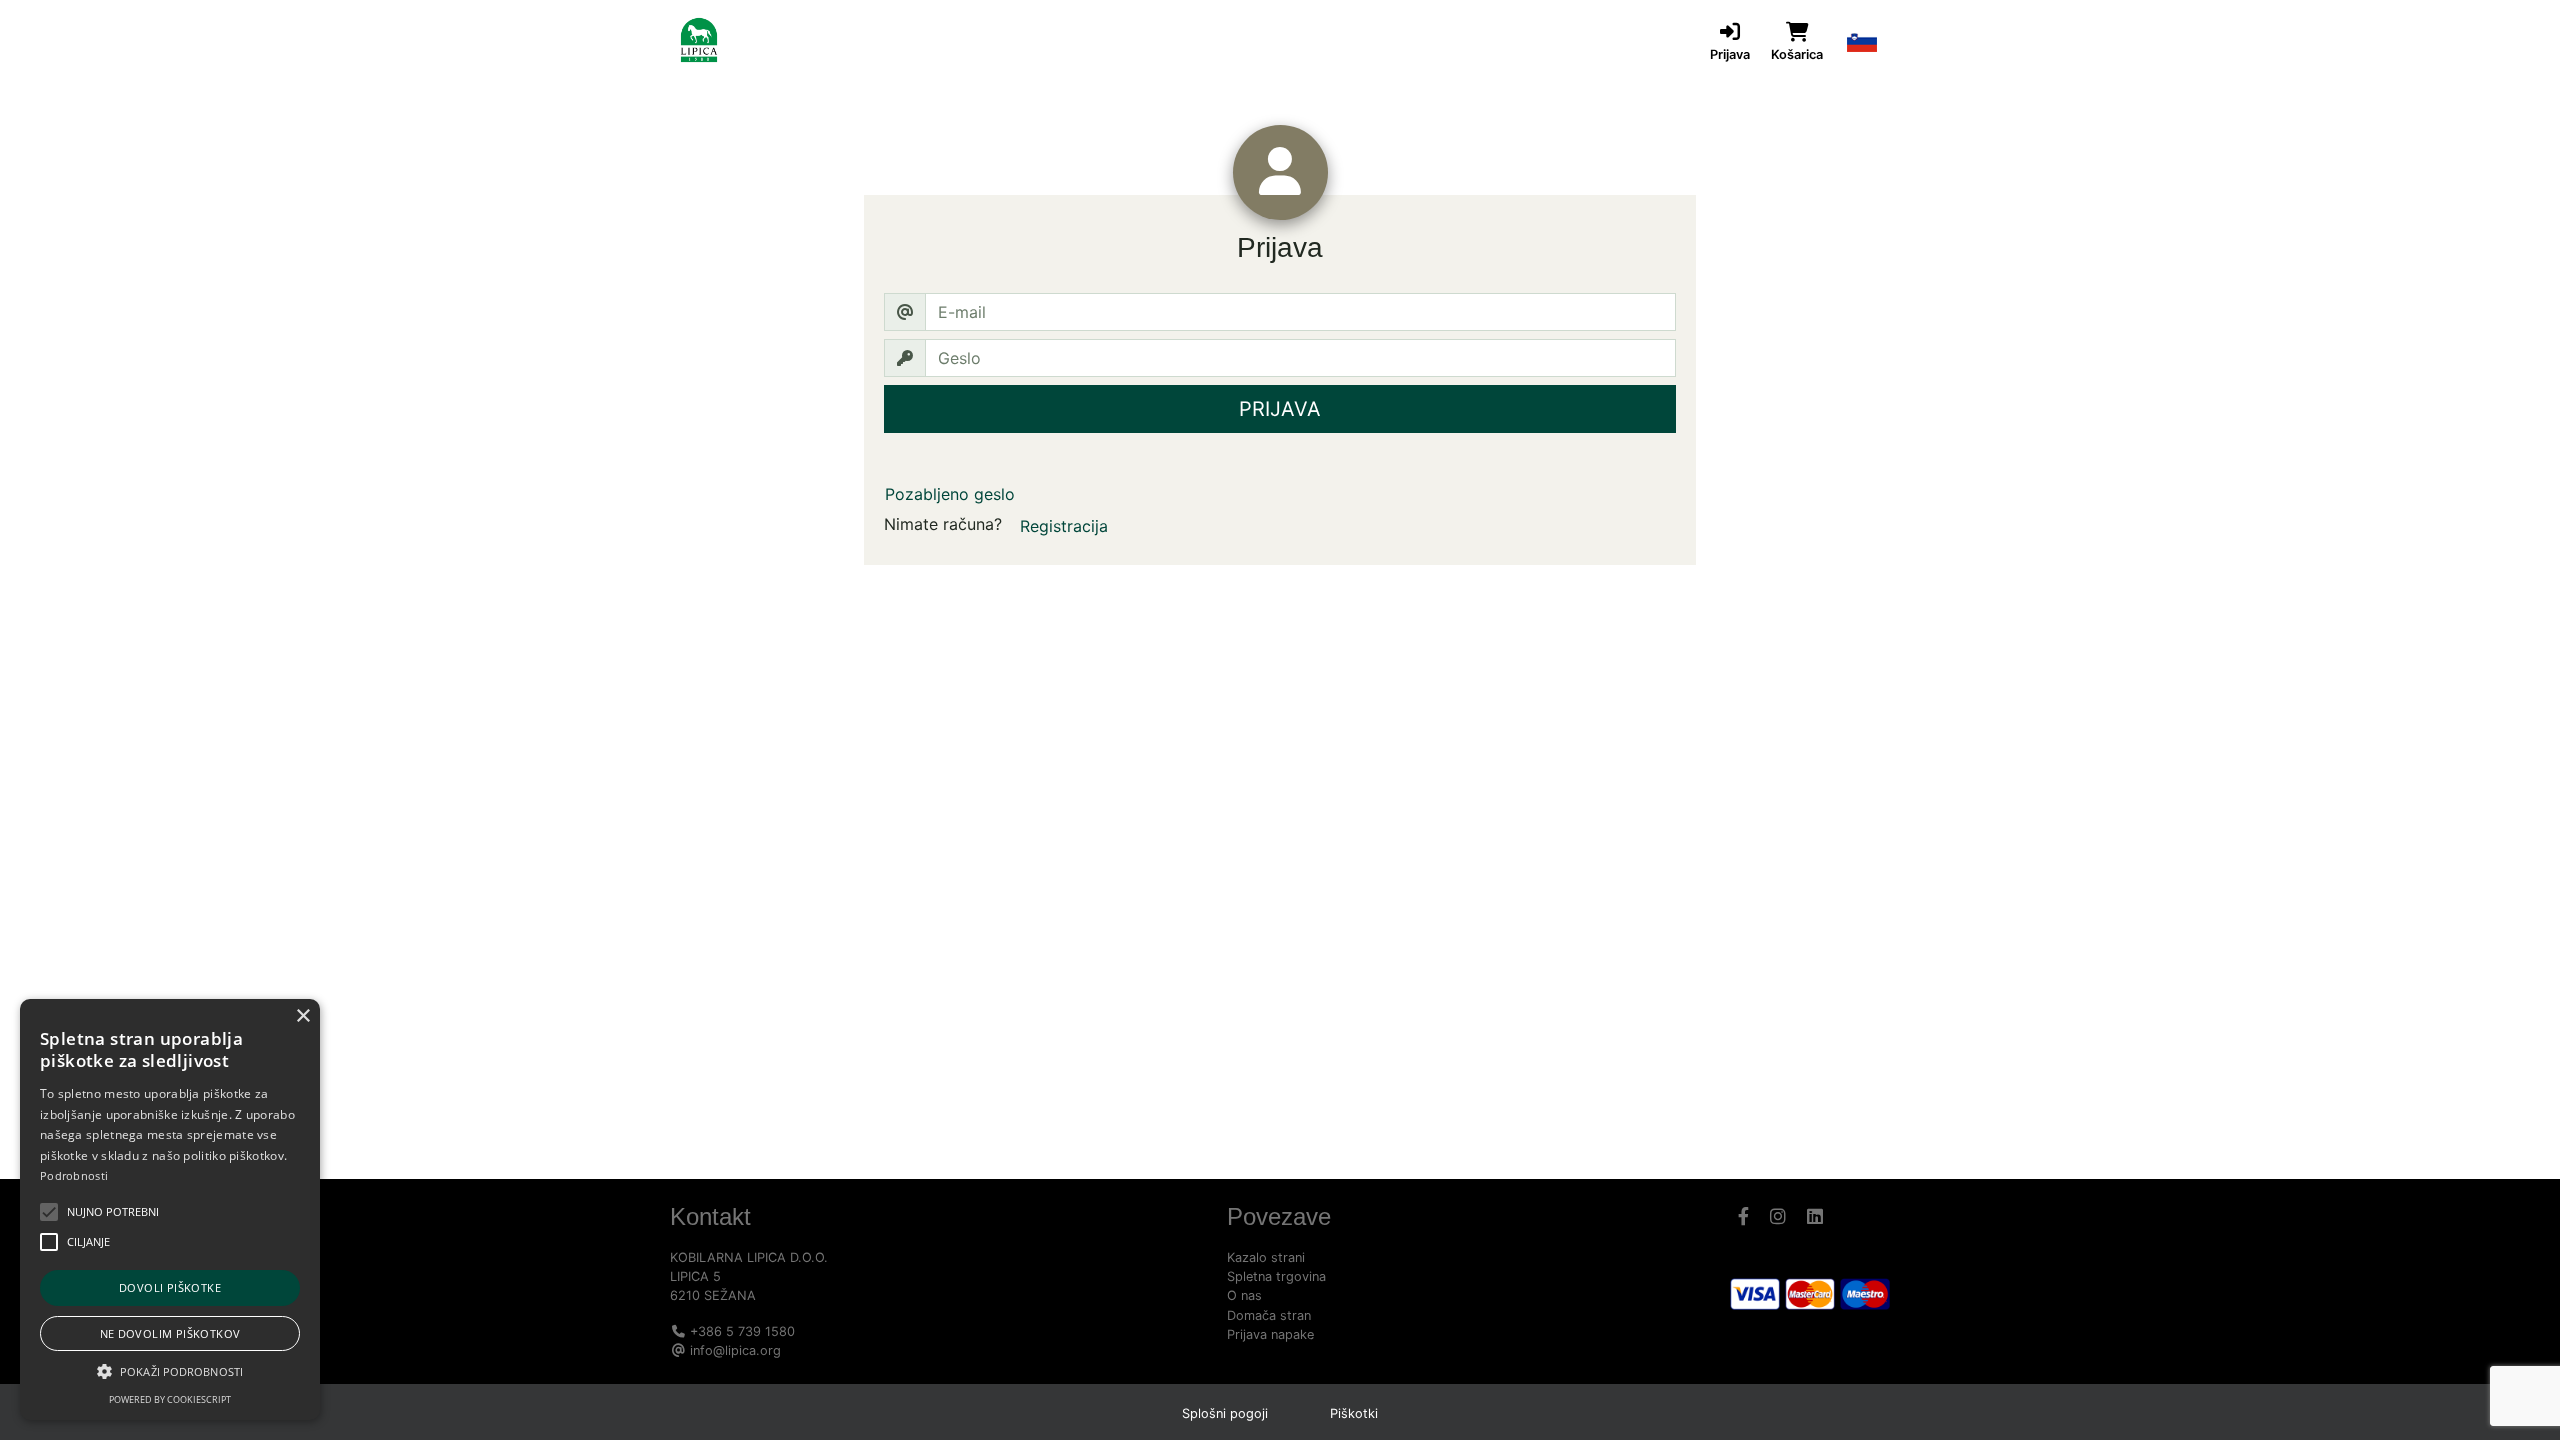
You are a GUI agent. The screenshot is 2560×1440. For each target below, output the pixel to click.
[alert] (170, 1209)
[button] (1862, 40)
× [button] (302, 1016)
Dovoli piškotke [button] (170, 1287)
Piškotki (1354, 1413)
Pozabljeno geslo (950, 494)
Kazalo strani (1266, 1257)
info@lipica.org (735, 1350)
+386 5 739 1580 (742, 1331)
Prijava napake (1270, 1334)
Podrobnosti (74, 1175)
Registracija (1064, 526)
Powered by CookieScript (170, 1399)
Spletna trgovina (1276, 1276)
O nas (1244, 1295)
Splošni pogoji (1225, 1413)
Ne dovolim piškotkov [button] (170, 1333)
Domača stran (1269, 1315)
